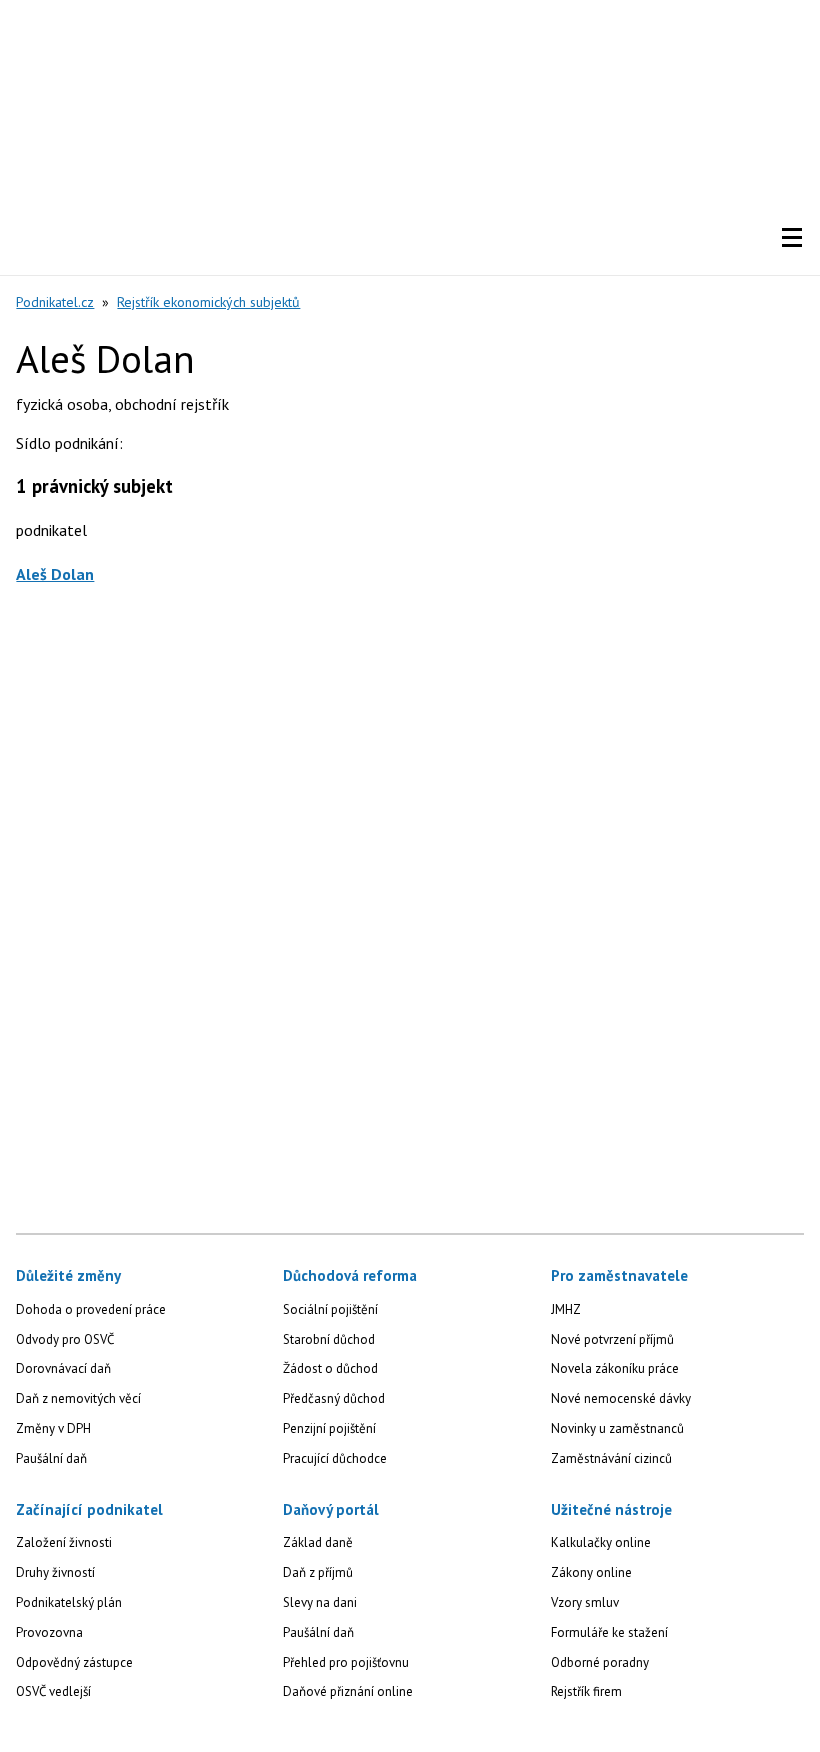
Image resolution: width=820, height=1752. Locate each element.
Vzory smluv (585, 1602)
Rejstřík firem (586, 1691)
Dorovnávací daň (63, 1368)
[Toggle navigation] (792, 238)
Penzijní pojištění (329, 1428)
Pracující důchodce (335, 1458)
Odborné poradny (600, 1662)
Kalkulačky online (601, 1542)
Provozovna (49, 1632)
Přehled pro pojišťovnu (346, 1662)
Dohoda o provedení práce (91, 1309)
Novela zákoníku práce (615, 1368)
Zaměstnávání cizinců (611, 1458)
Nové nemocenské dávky (621, 1398)
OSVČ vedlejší (53, 1691)
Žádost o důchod (330, 1368)
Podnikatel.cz (55, 302)
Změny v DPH (53, 1428)
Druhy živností (55, 1572)
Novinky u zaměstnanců (617, 1428)
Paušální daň (51, 1458)
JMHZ (566, 1309)
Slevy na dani (320, 1602)
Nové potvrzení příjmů (612, 1339)
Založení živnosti (64, 1542)
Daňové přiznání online (348, 1691)
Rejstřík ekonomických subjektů (208, 302)
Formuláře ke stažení (609, 1632)
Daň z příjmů (318, 1572)
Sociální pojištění (330, 1309)
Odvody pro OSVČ (65, 1339)
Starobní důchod (329, 1339)
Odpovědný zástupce (74, 1662)
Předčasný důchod (334, 1398)
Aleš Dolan (55, 574)
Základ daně (318, 1542)
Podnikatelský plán (69, 1602)
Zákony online (591, 1572)
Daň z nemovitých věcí (78, 1398)
